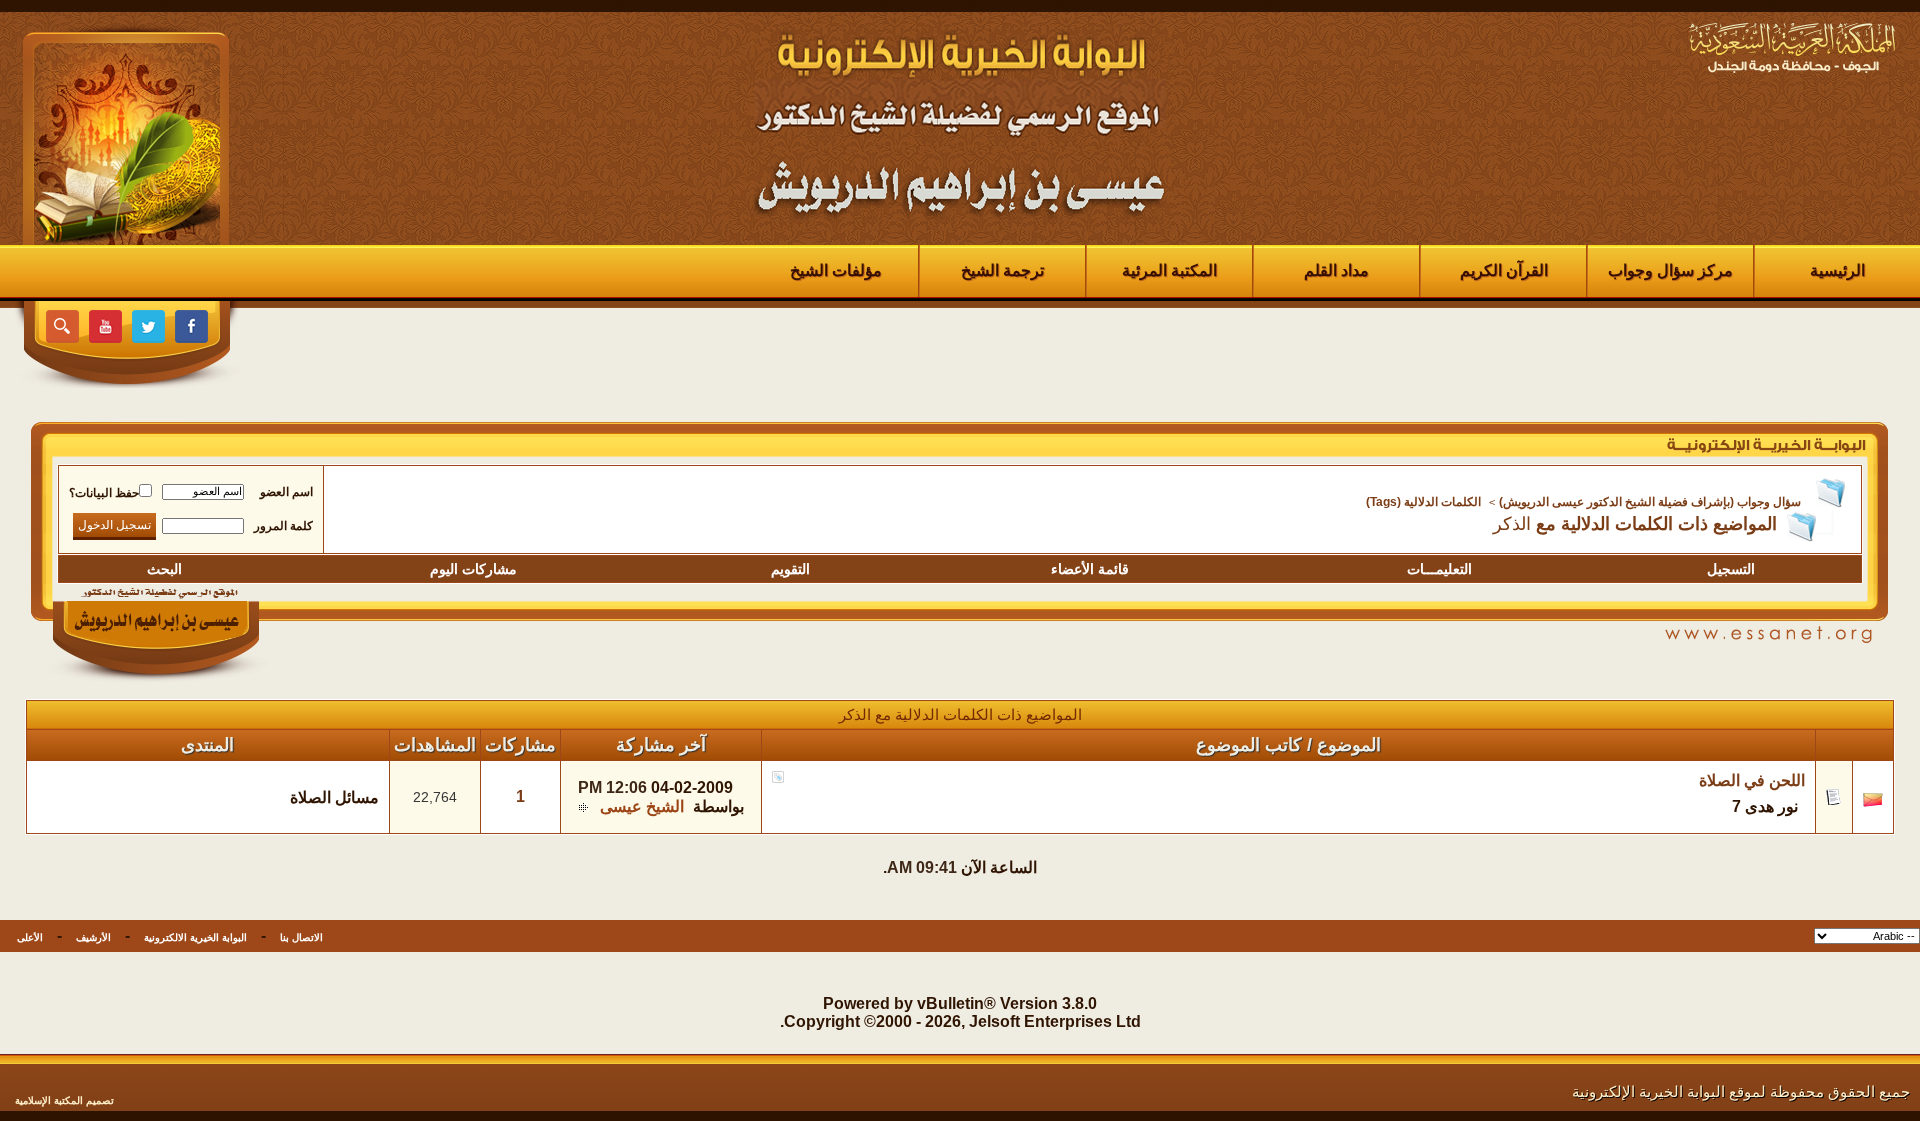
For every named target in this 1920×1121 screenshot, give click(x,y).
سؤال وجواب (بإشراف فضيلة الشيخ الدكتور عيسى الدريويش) (1650, 502)
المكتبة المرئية (1169, 270)
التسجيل (1731, 569)
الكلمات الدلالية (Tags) (1423, 502)
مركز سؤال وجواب (1670, 270)
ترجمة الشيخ (1002, 270)
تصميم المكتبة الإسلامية (64, 1100)
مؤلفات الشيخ (836, 270)
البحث (164, 569)
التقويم (790, 569)
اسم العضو (286, 492)
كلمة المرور (283, 526)
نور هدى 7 (1765, 806)
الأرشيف (93, 937)
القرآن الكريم (1504, 270)
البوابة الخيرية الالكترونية (195, 937)
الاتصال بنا (301, 937)
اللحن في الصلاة (1752, 780)
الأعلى (30, 937)
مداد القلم (1336, 270)
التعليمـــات (1439, 569)
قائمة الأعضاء (1090, 569)
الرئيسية (1837, 270)
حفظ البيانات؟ (104, 493)
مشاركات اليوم (473, 569)
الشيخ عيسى (642, 806)
